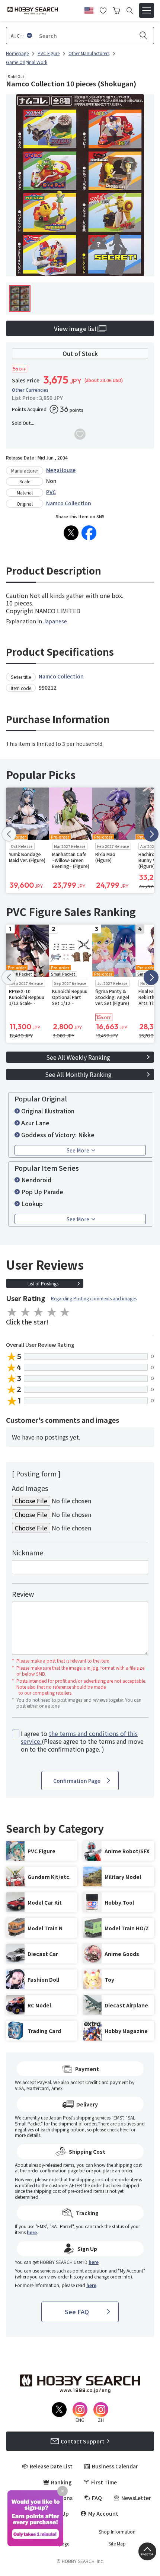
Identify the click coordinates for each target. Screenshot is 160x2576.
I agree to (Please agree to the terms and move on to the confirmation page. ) (82, 1741)
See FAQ (77, 2312)
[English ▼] (89, 9)
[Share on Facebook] (89, 533)
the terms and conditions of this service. (79, 1737)
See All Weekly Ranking (78, 1057)
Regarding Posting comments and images (94, 1298)
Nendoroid (36, 1180)
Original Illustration (48, 1111)
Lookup (32, 1203)
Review (23, 1594)
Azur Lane (35, 1123)
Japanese (55, 621)
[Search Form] (130, 11)
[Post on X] (71, 533)
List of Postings (43, 1283)
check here (118, 2129)
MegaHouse (61, 470)
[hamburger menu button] (147, 10)
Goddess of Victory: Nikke (58, 1135)
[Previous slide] (9, 834)
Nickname (28, 1552)
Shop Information (117, 2532)
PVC (51, 492)
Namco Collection (69, 503)
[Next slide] (151, 834)
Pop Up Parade (42, 1192)
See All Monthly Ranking (78, 1074)
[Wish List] (103, 10)
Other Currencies (30, 390)
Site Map (117, 2544)
